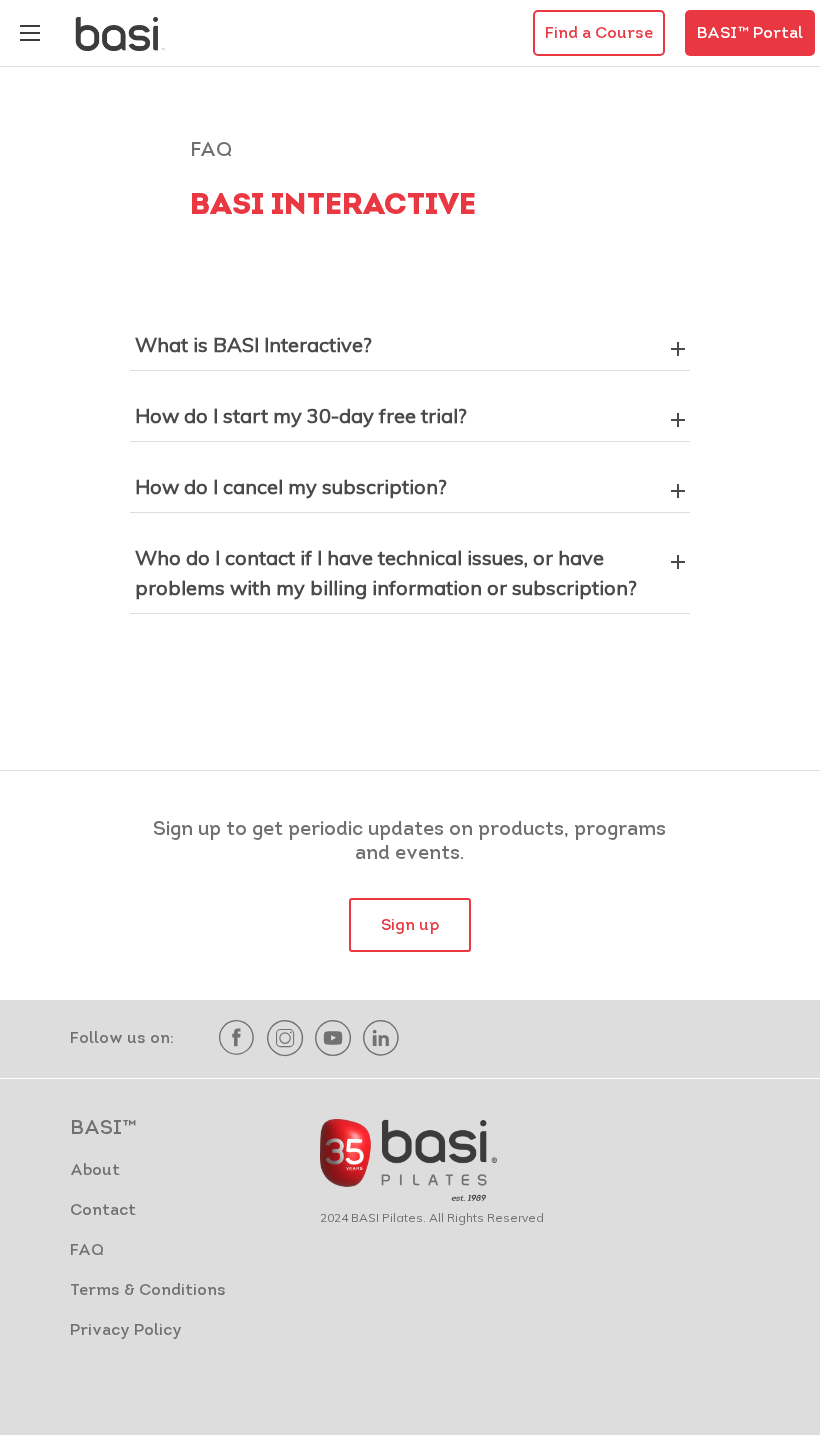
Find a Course (599, 34)
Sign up (410, 926)
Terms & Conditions (148, 1291)
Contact (103, 1211)
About (95, 1171)
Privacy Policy (126, 1331)
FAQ (87, 1251)
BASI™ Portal (750, 34)
